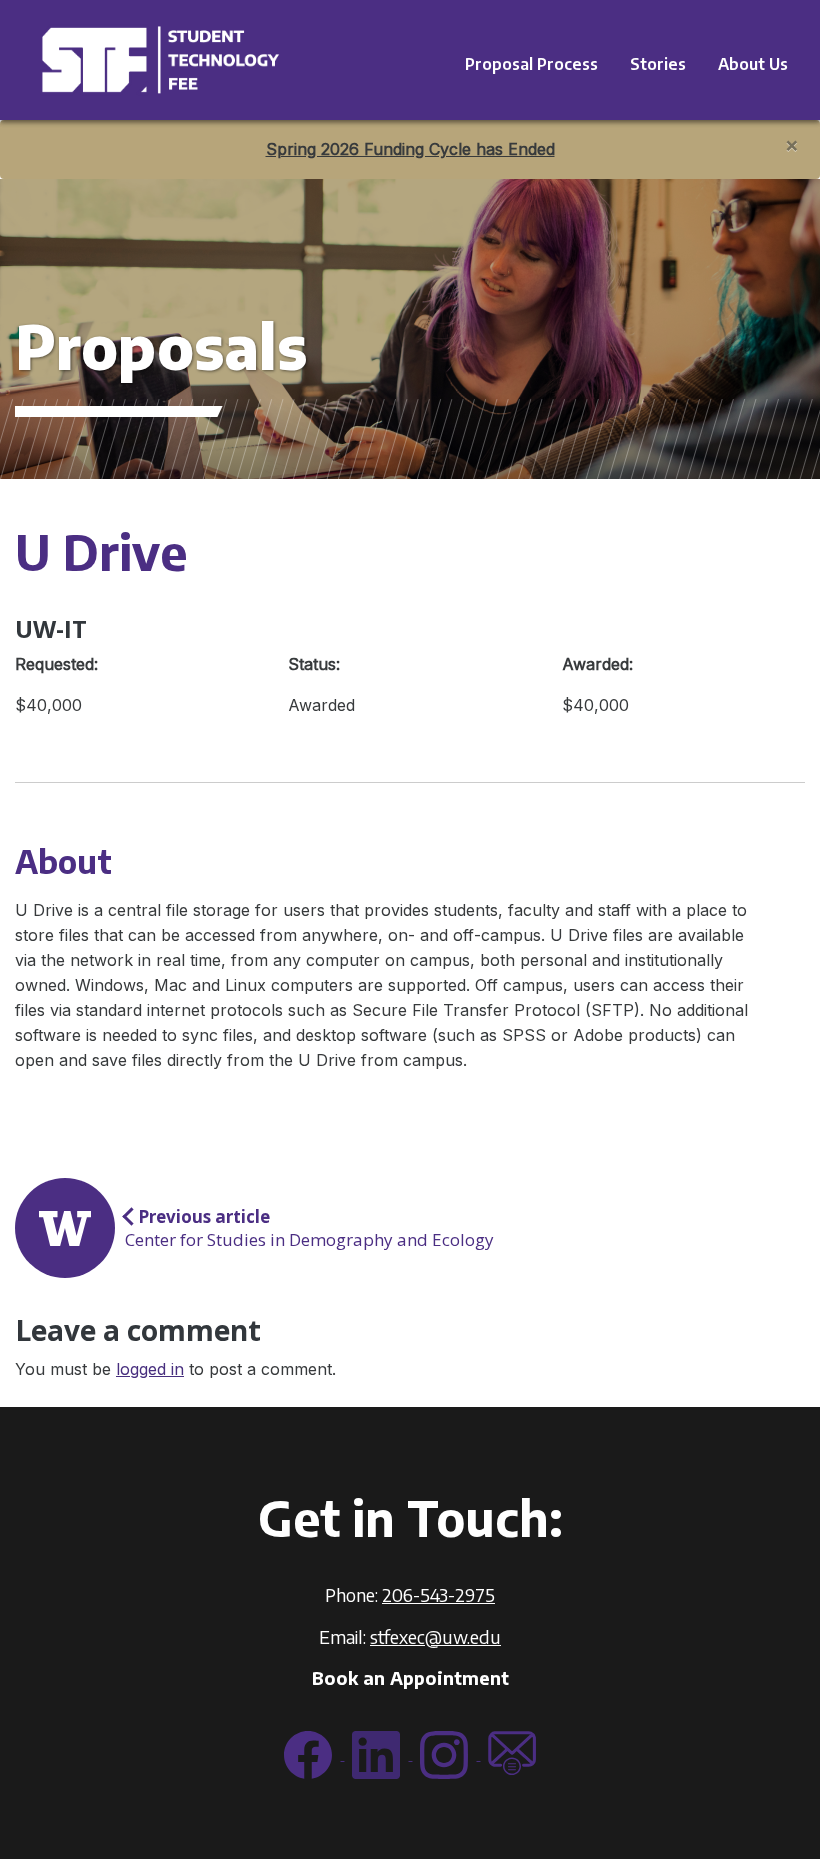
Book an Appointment (410, 1677)
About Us (753, 64)
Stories (658, 64)
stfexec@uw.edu (435, 1636)
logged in (150, 1369)
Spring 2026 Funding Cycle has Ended (410, 149)
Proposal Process (531, 64)
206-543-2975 (438, 1594)
